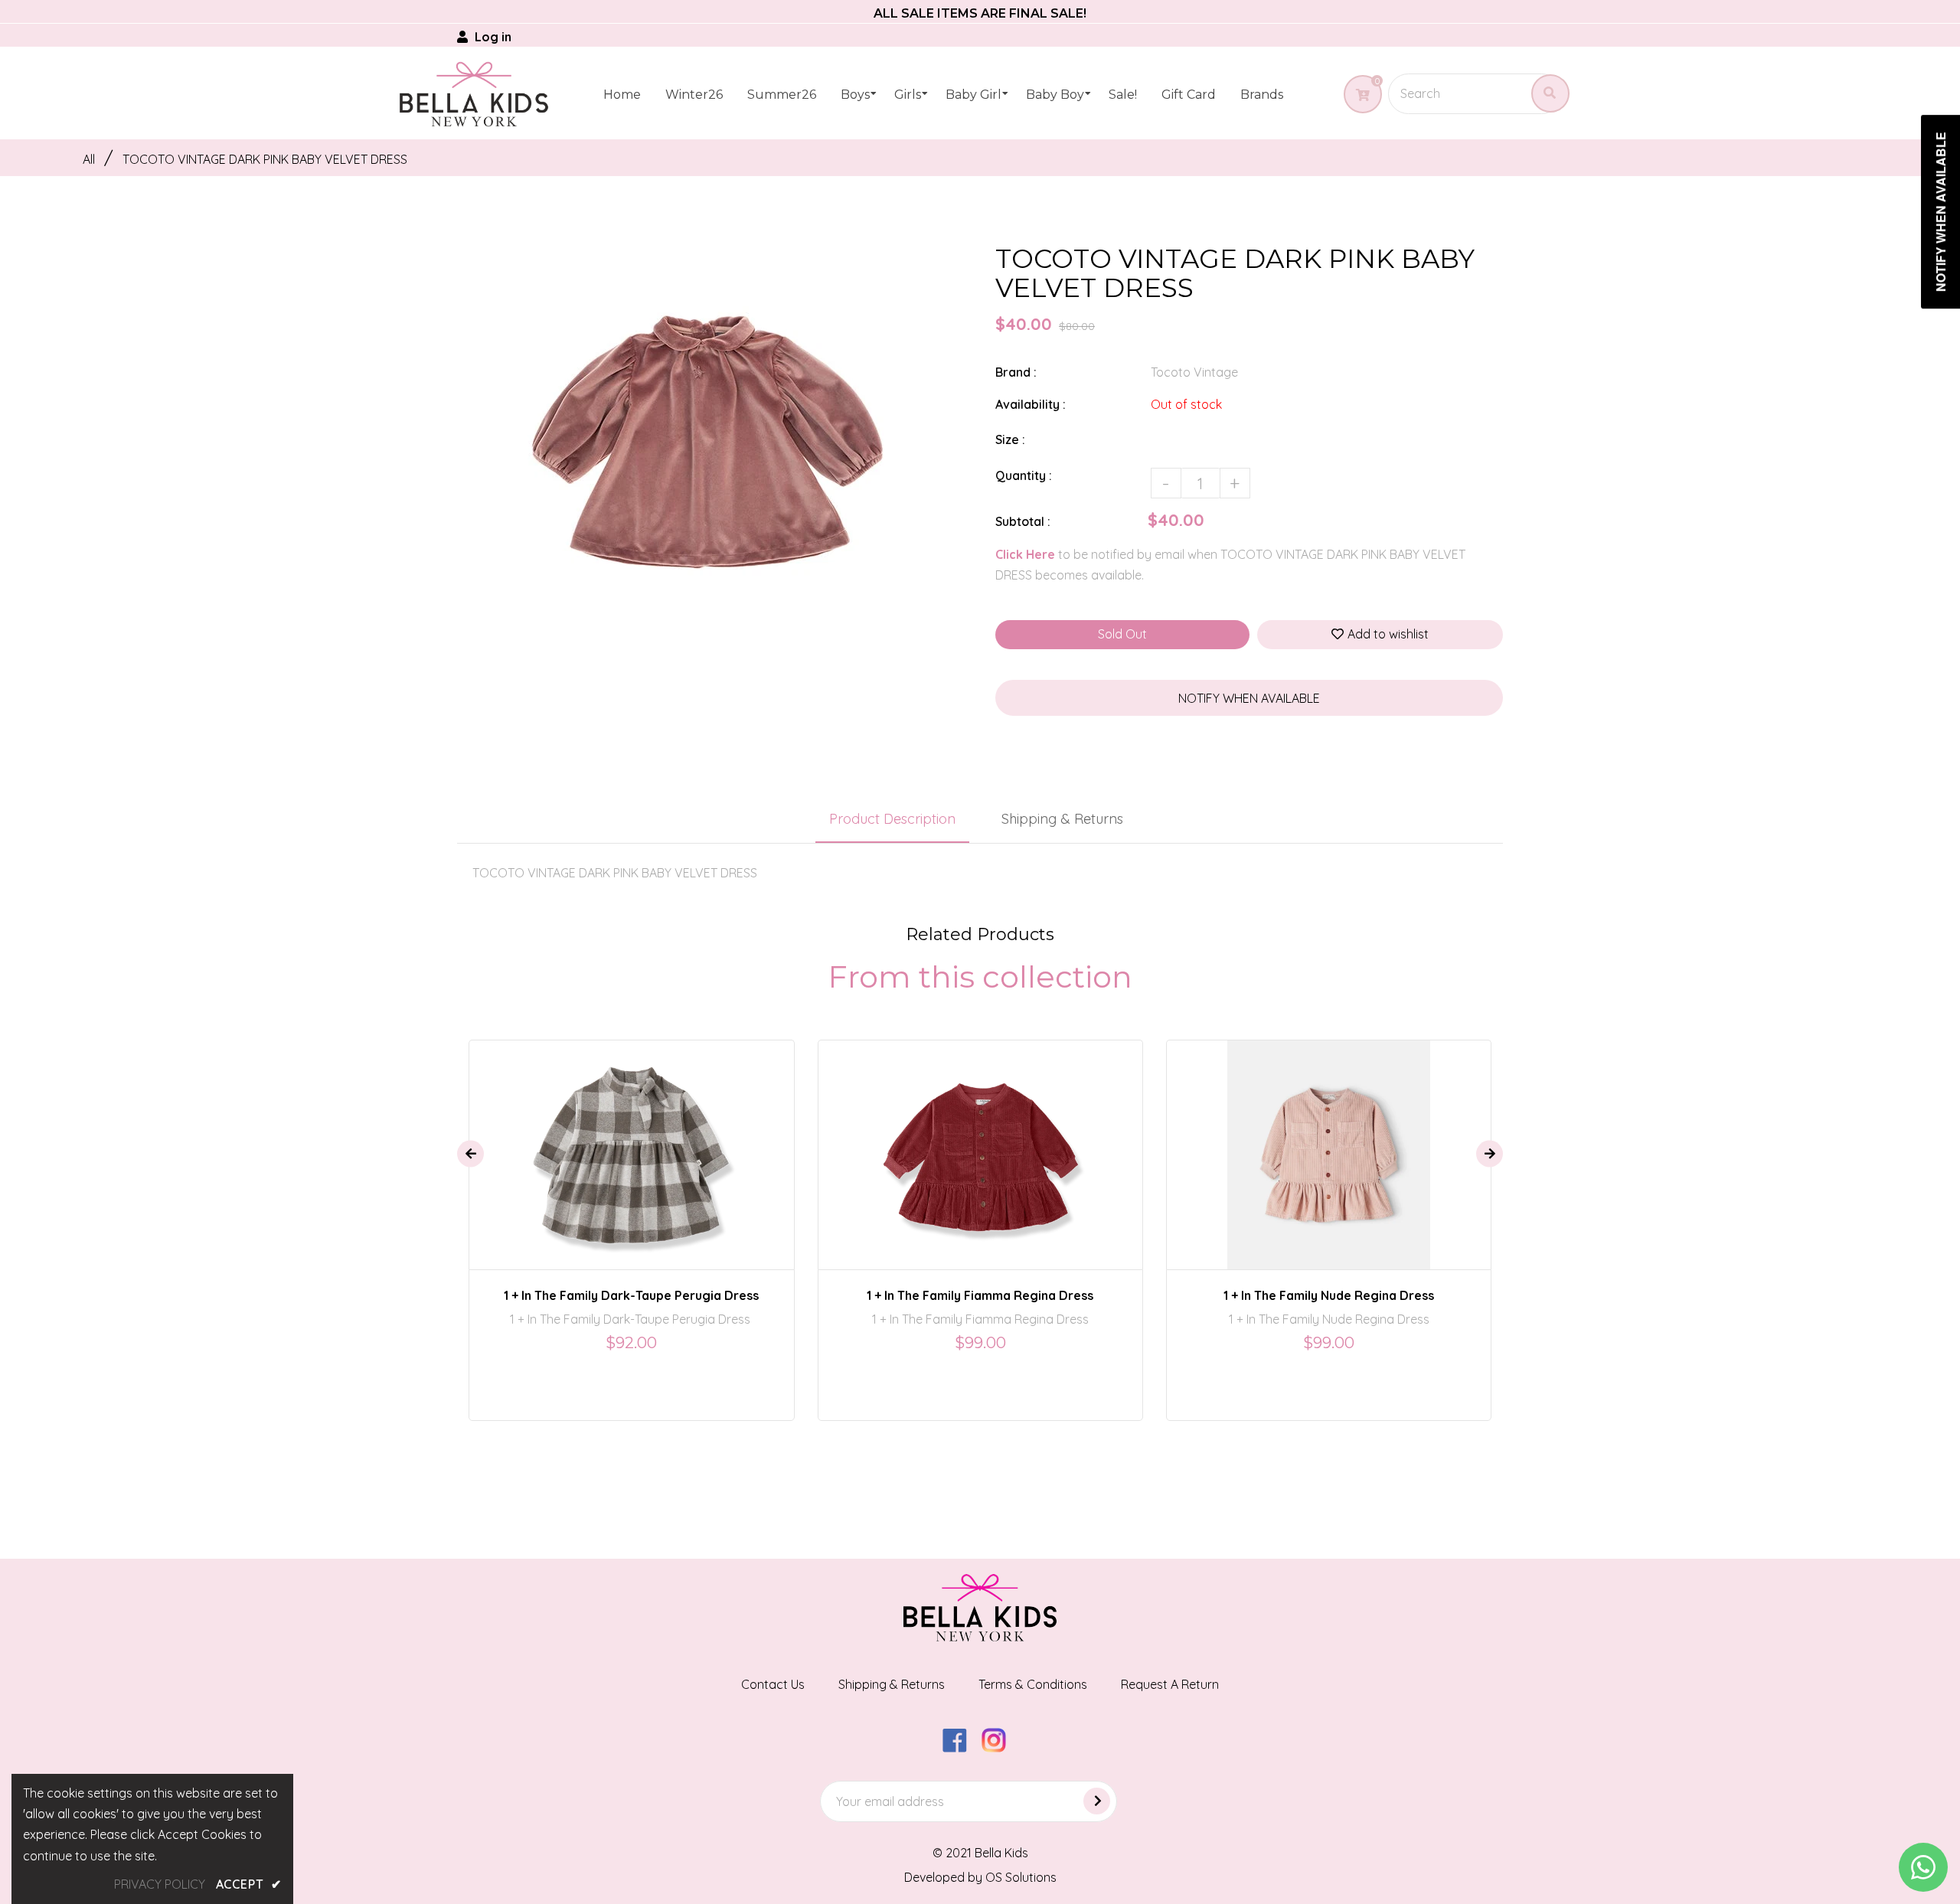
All (89, 159)
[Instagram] (1000, 1748)
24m (613, 1141)
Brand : (1016, 372)
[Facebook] (960, 1748)
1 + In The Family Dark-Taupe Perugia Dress (631, 1295)
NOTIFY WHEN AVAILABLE (1249, 698)
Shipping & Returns (1062, 819)
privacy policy (160, 1884)
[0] (1357, 95)
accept (249, 1884)
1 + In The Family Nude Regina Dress (1329, 1295)
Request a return (1170, 1684)
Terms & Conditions (1033, 1684)
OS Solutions (1021, 1877)
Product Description (892, 819)
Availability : (1031, 404)
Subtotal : (1023, 521)
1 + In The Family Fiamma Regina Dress (980, 1295)
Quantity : (1024, 475)
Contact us (773, 1684)
